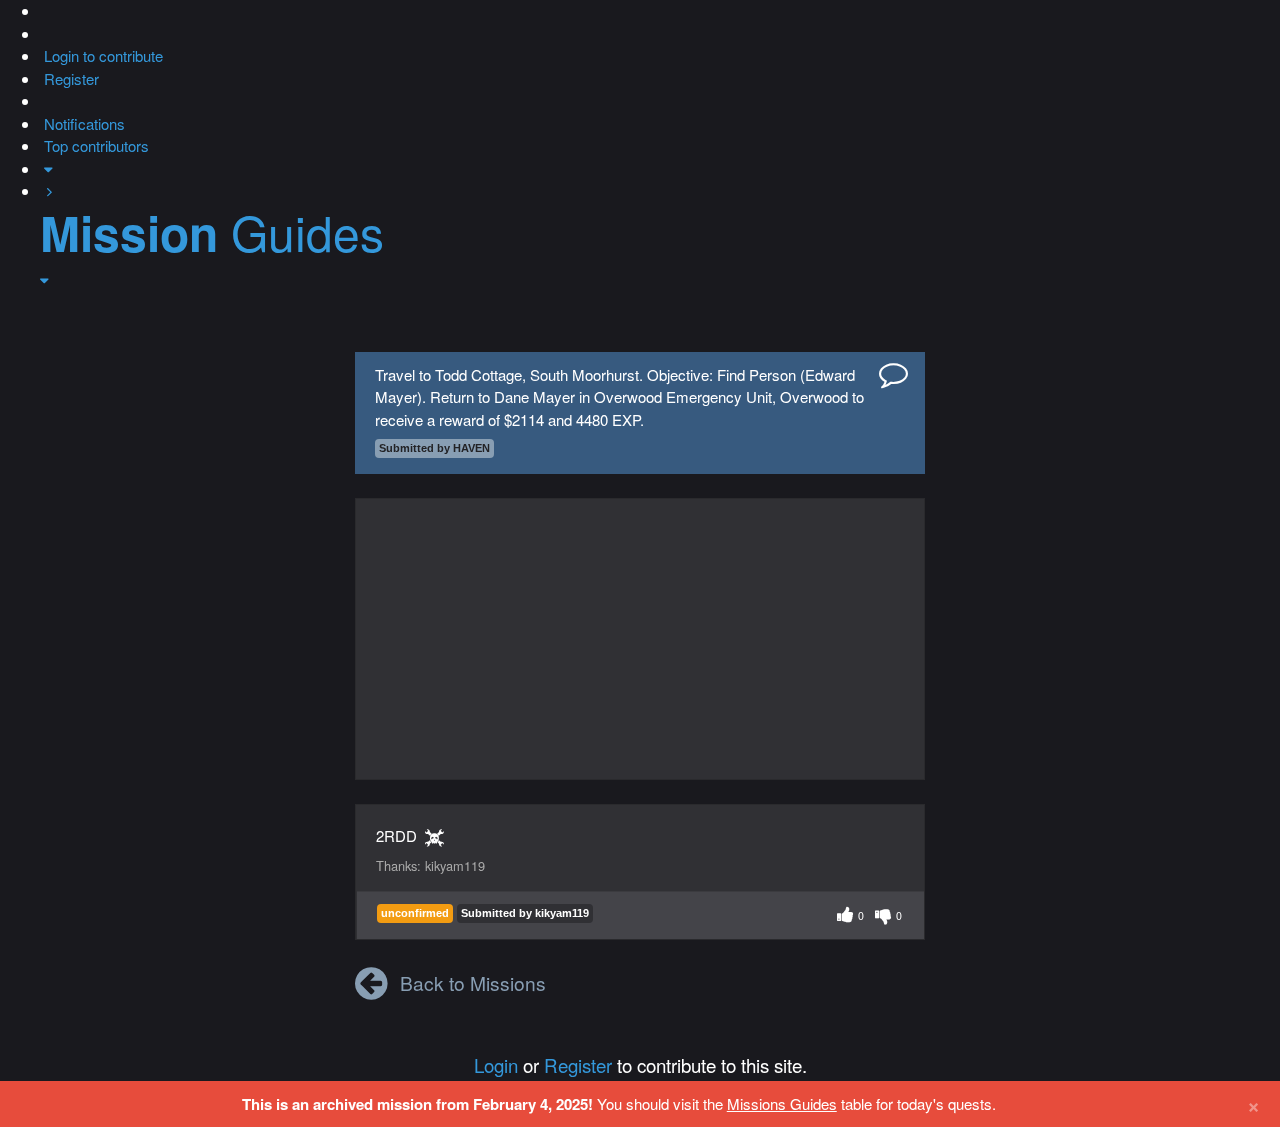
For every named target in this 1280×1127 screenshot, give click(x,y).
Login (496, 1064)
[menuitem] (101, 55)
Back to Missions (473, 982)
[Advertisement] (640, 639)
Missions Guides (782, 1103)
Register (578, 1064)
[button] (42, 10)
